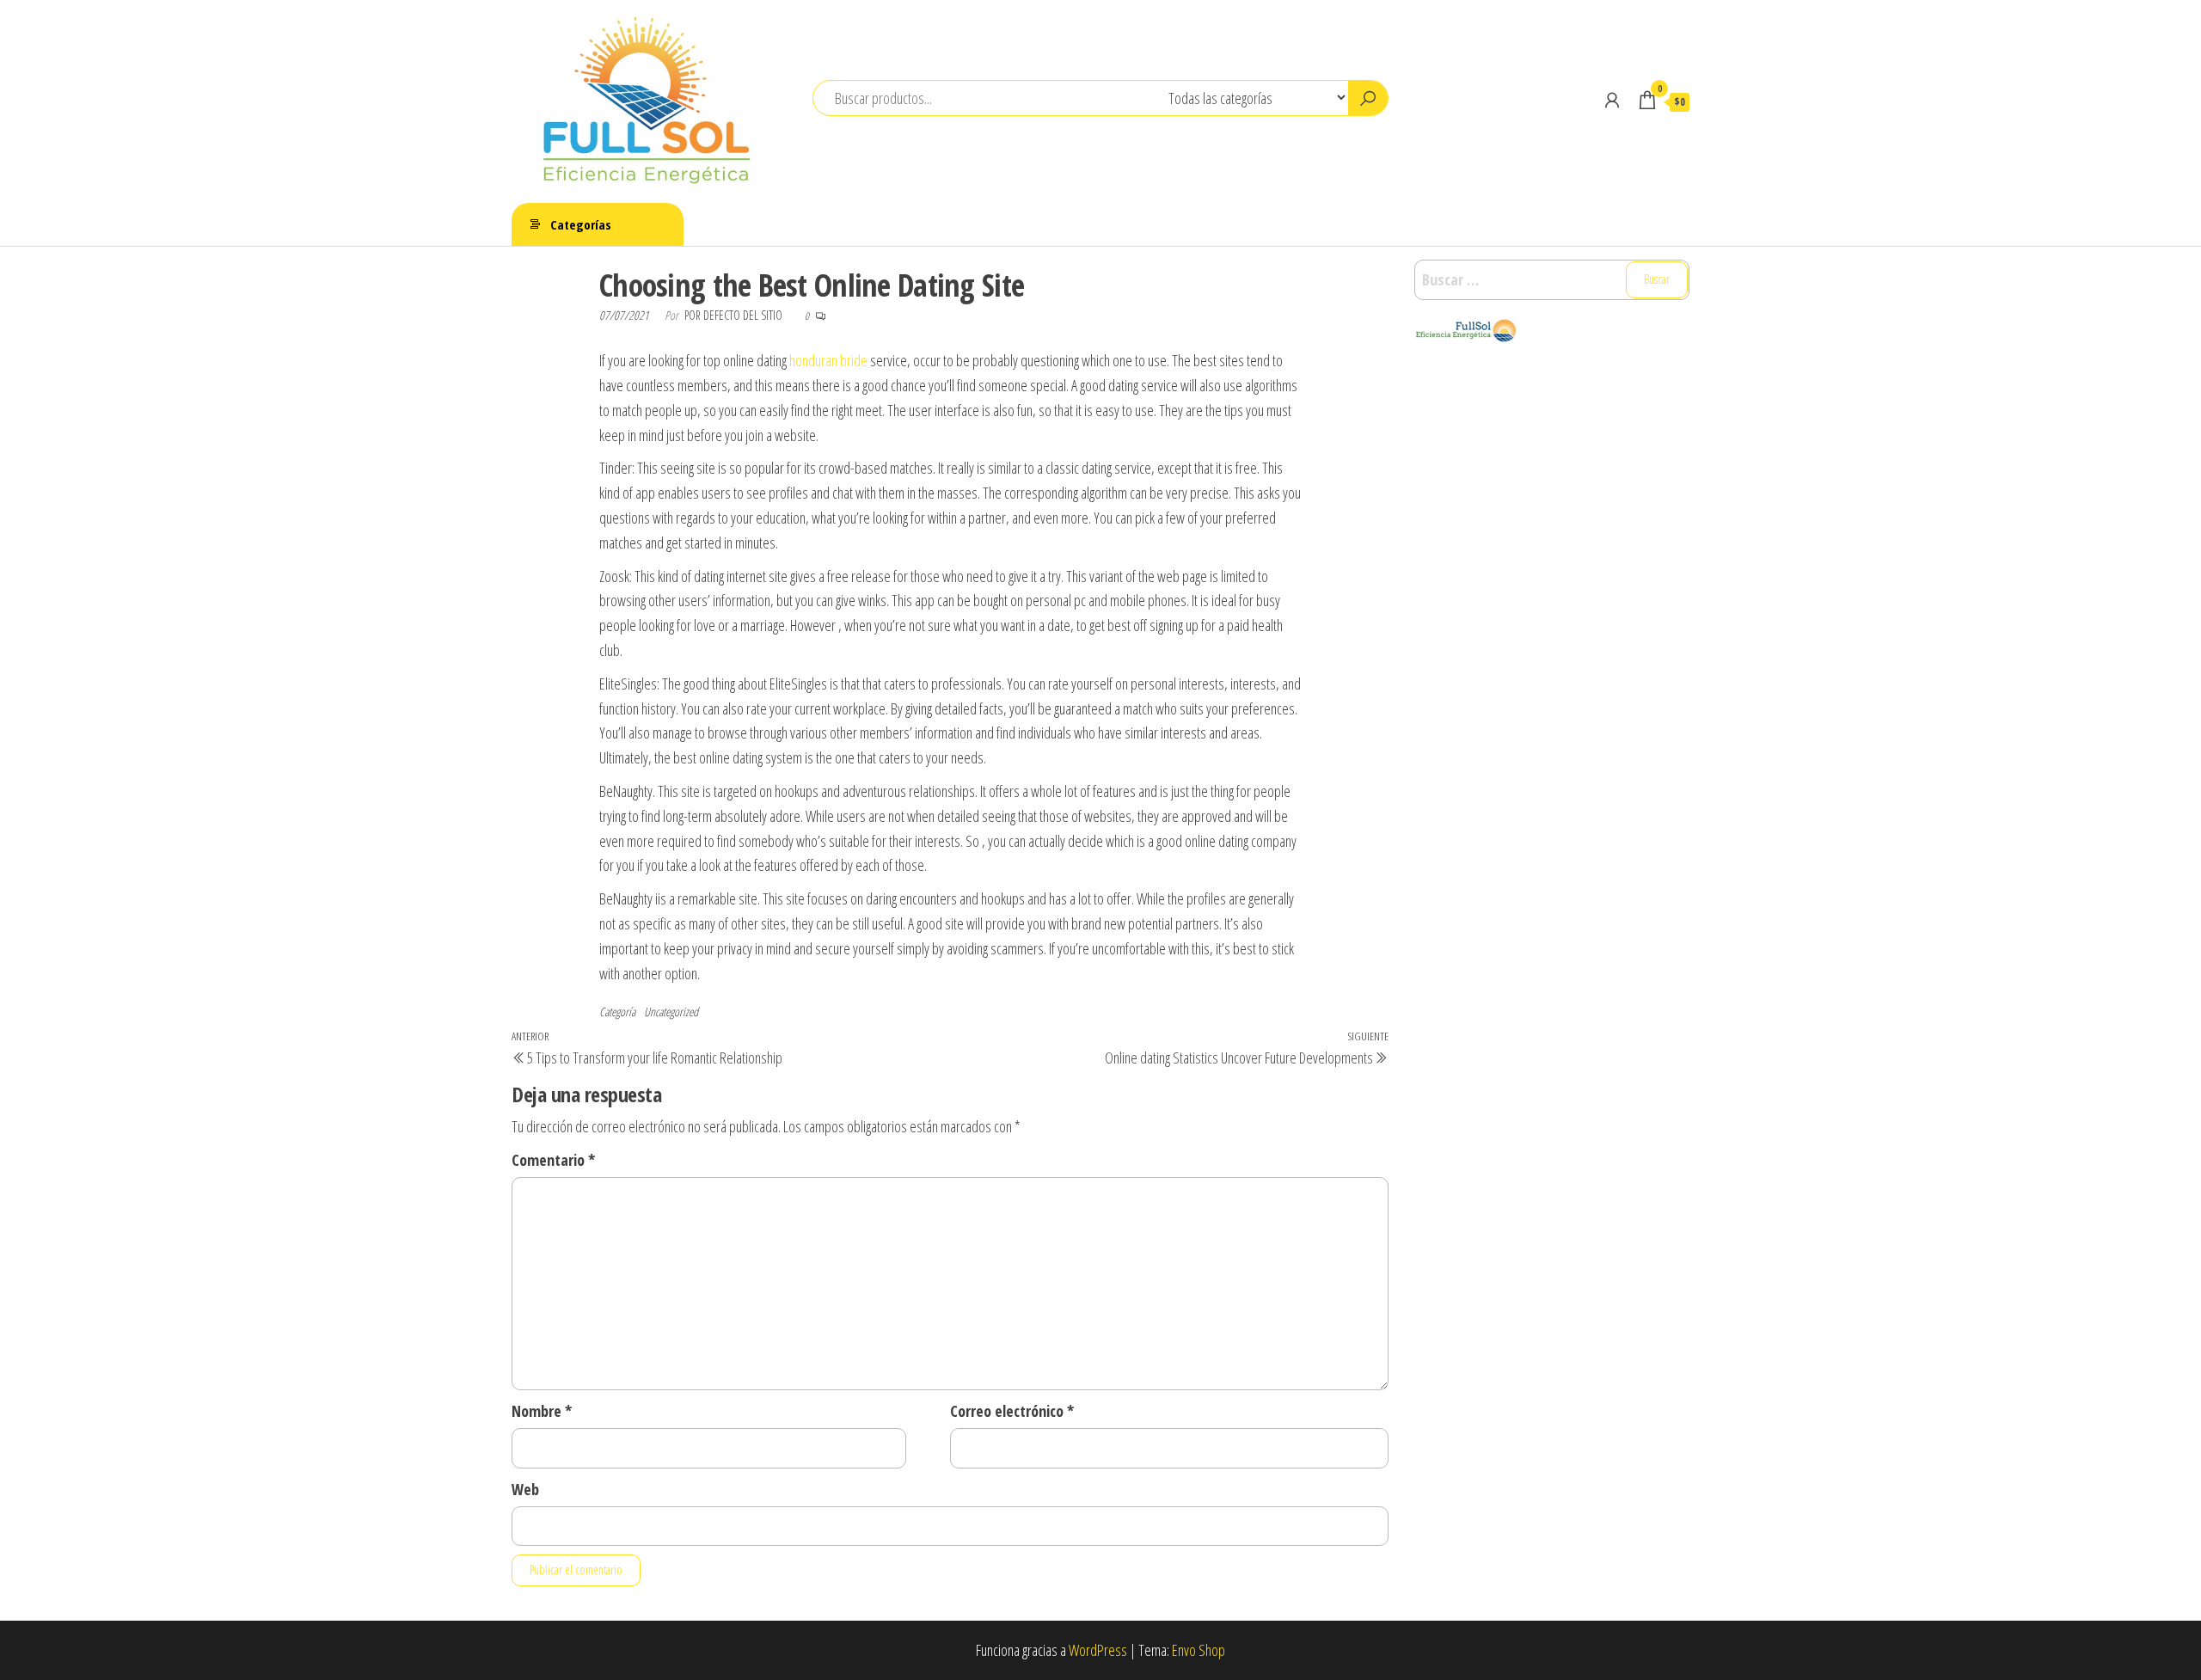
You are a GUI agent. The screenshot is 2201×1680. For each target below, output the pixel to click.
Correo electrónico (1012, 1411)
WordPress (1098, 1650)
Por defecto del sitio (735, 315)
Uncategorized (671, 1012)
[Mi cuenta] (1612, 100)
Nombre (542, 1411)
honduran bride (828, 360)
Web (525, 1489)
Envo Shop (1199, 1650)
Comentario (553, 1160)
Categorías (581, 224)
